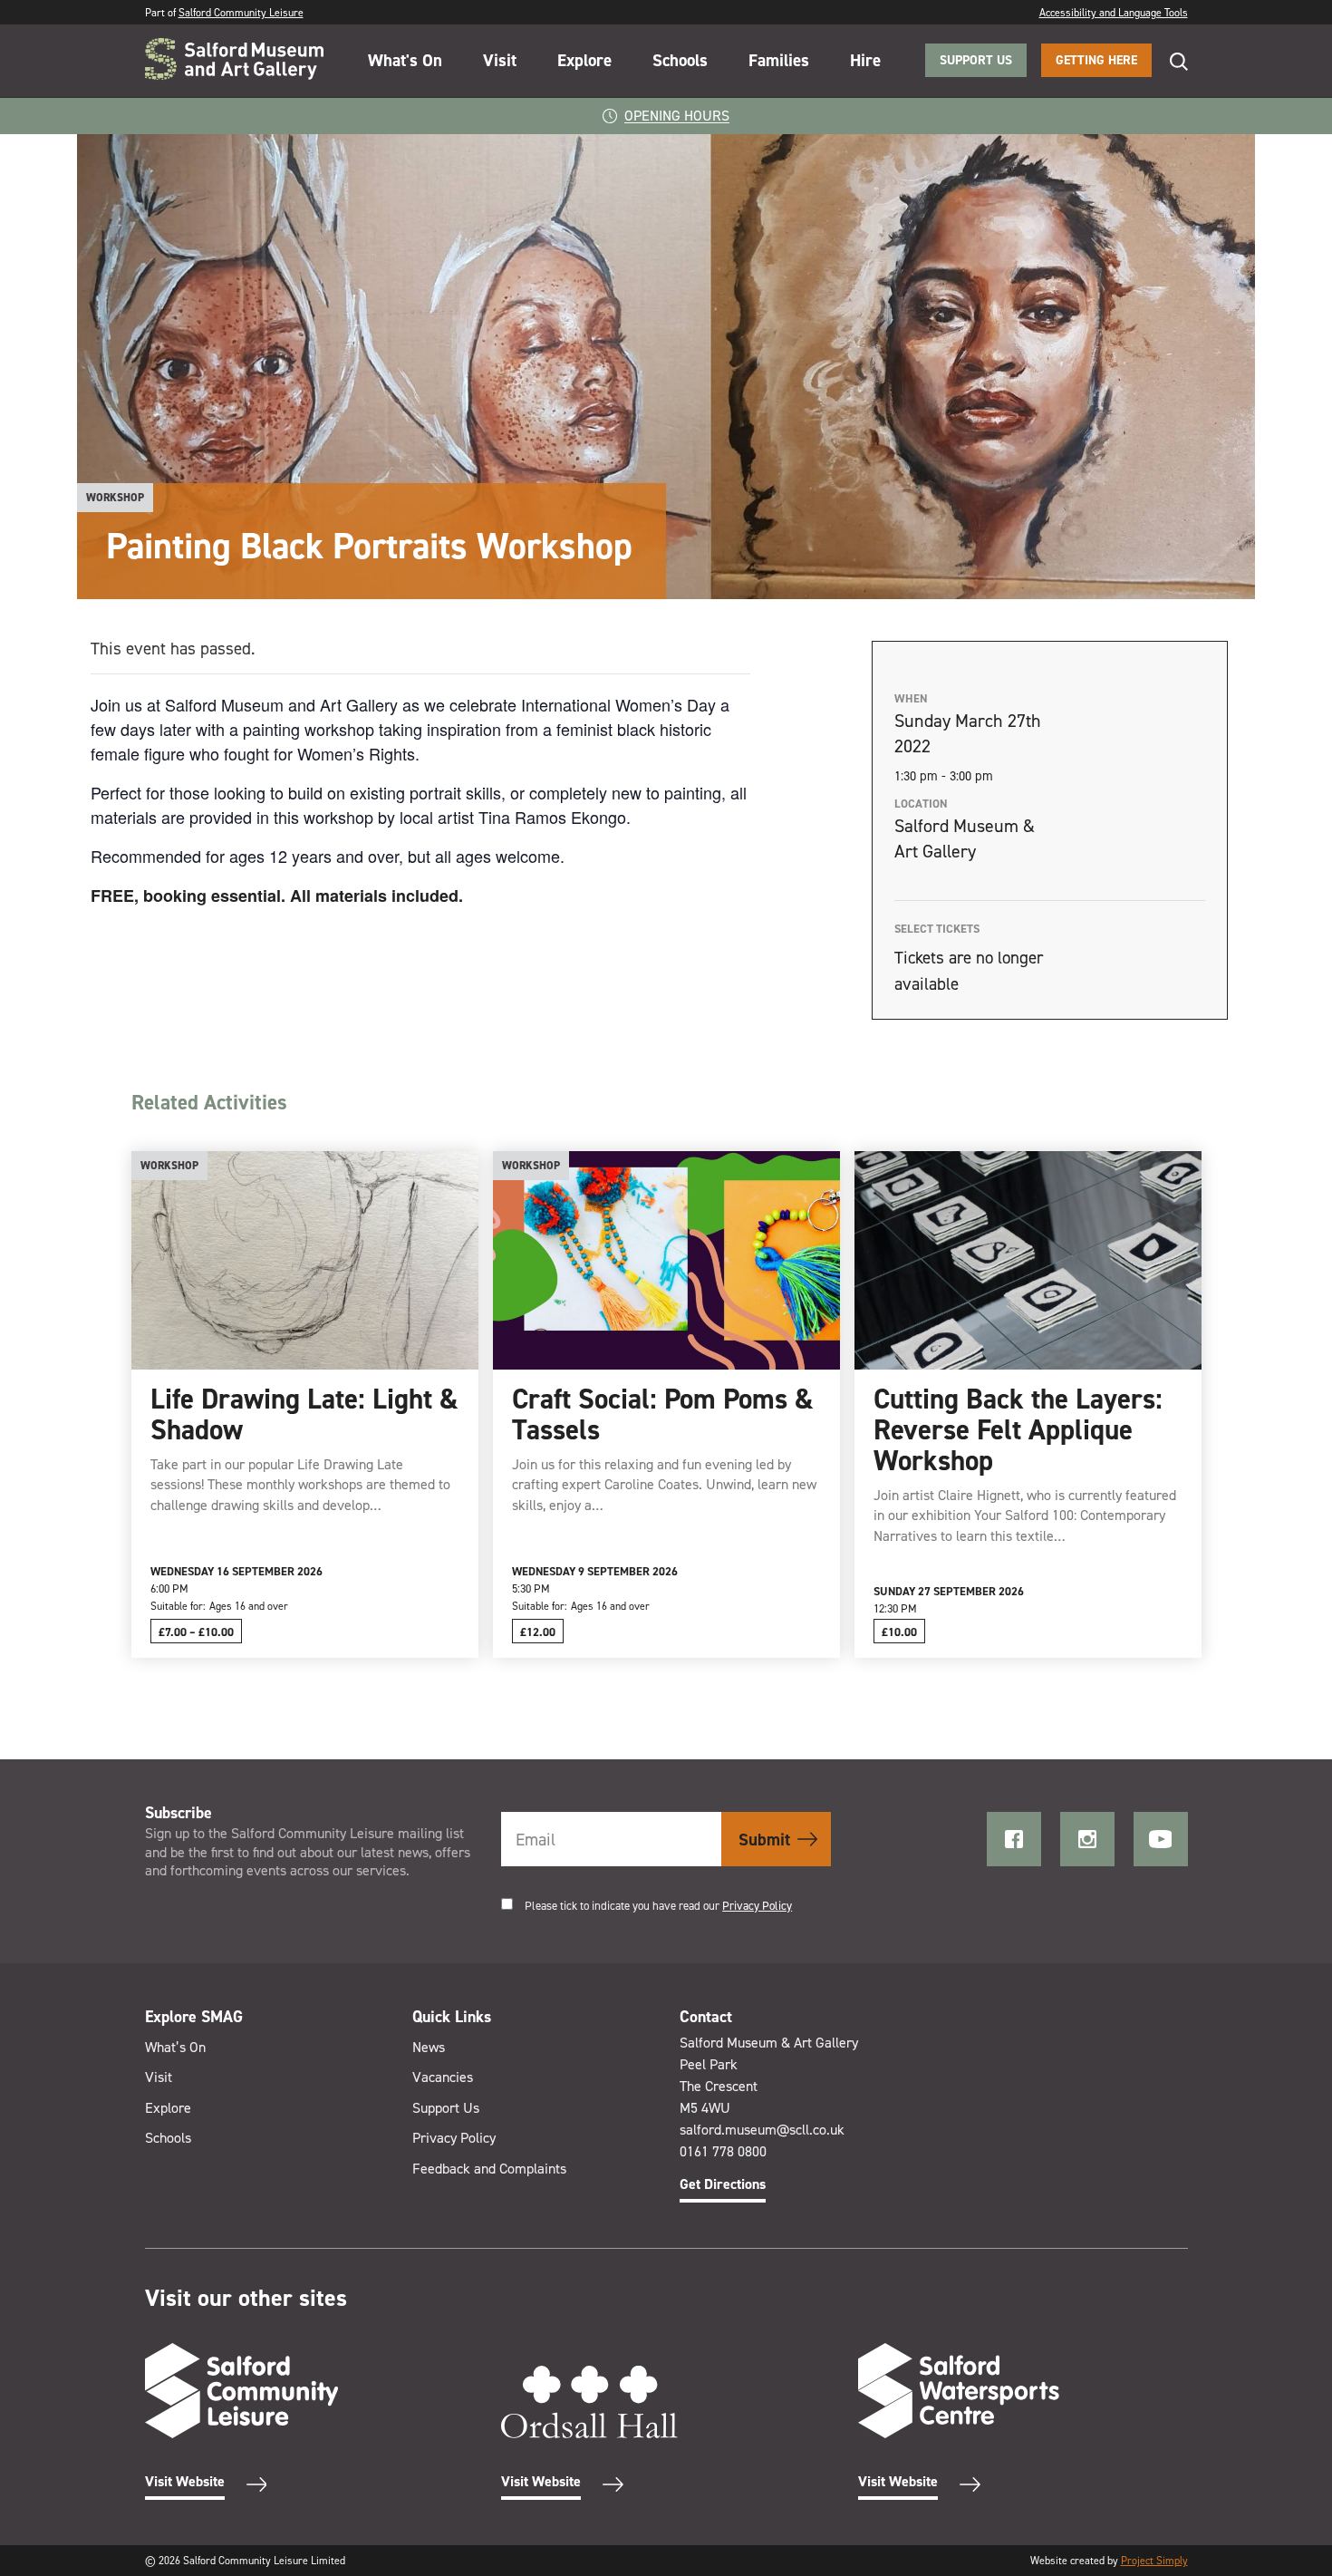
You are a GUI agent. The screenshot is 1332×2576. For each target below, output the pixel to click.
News (429, 2047)
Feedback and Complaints (489, 2169)
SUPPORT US (976, 60)
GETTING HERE (1096, 60)
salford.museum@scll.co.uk (762, 2130)
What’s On (175, 2047)
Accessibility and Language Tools (1114, 13)
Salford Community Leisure (241, 13)
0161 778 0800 (723, 2151)
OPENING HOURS (677, 116)
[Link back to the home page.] (234, 61)
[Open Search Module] (1170, 61)
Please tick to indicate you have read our (658, 1906)
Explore (584, 60)
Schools (680, 60)
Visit (500, 60)
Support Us (446, 2108)
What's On (405, 60)
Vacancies (443, 2077)
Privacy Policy (757, 1906)
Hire (865, 60)
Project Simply (1154, 2561)
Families (779, 60)
